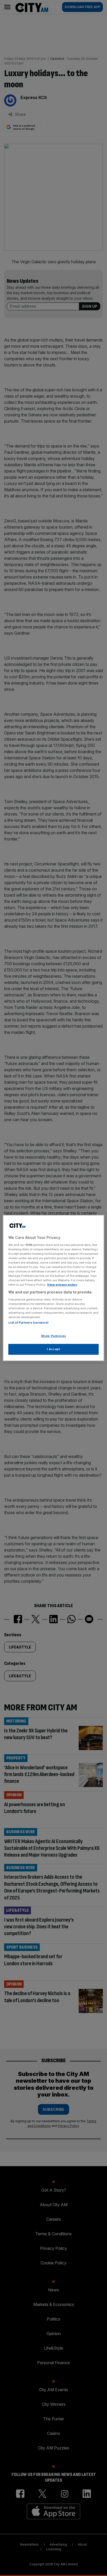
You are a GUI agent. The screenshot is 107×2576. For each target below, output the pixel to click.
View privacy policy (62, 1285)
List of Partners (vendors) (28, 1323)
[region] (53, 1288)
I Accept (54, 1349)
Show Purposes (53, 1336)
